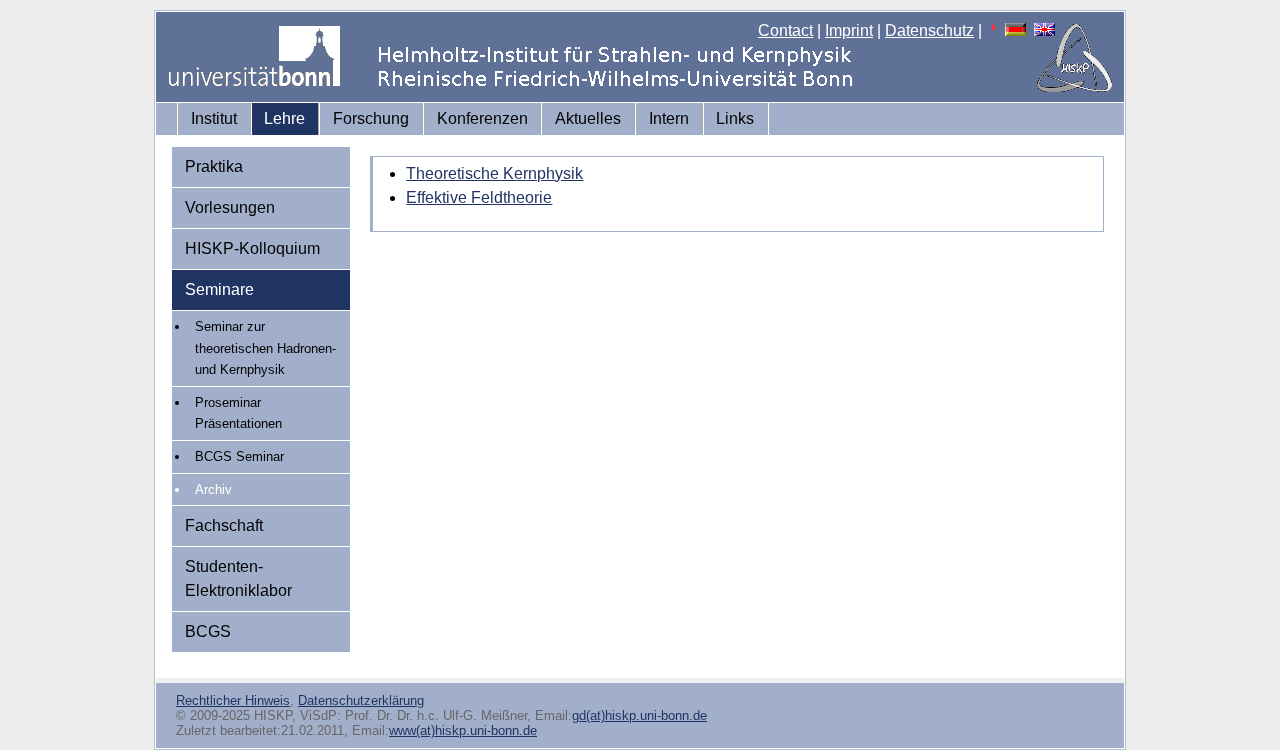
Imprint (849, 30)
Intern (669, 118)
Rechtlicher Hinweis (233, 700)
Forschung (371, 118)
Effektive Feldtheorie (479, 197)
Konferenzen (482, 118)
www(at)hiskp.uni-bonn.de (463, 730)
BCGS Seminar (239, 456)
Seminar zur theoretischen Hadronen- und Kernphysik (265, 348)
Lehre (284, 118)
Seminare (219, 289)
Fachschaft (224, 525)
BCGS (208, 631)
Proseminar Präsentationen (238, 413)
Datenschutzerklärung (361, 700)
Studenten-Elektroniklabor (238, 578)
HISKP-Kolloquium (252, 248)
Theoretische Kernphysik (494, 173)
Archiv (213, 489)
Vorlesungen (230, 207)
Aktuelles (588, 118)
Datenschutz (929, 30)
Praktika (214, 166)
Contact (785, 30)
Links (735, 118)
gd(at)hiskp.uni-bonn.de (639, 715)
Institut (214, 118)
